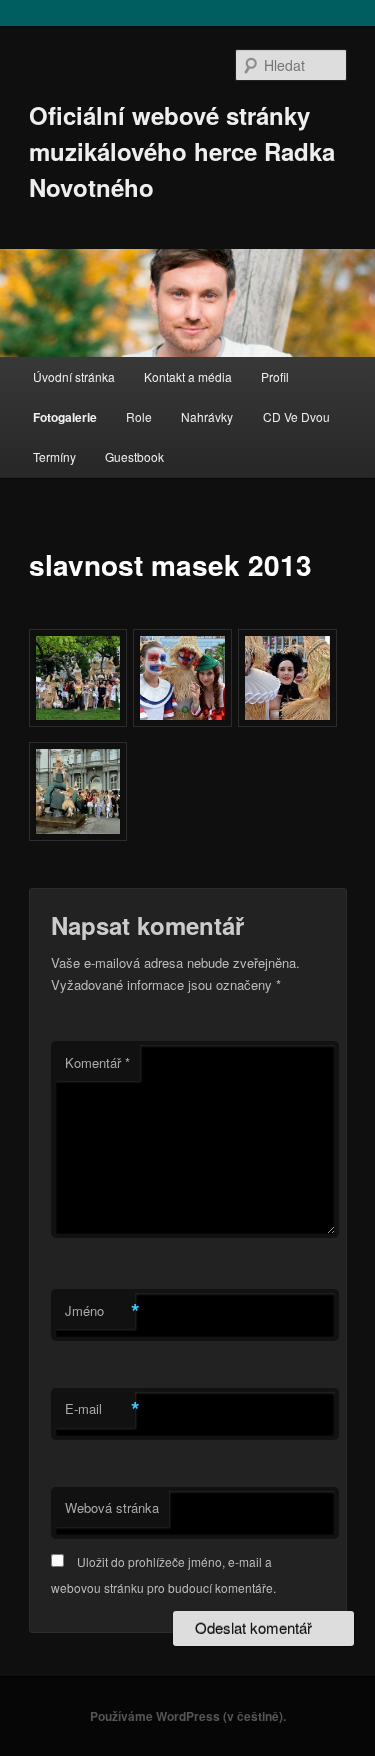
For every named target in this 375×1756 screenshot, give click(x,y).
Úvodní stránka (74, 376)
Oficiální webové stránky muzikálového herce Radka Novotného (182, 151)
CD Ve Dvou (296, 416)
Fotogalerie (65, 417)
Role (139, 416)
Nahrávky (207, 416)
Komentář (97, 1062)
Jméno (100, 1311)
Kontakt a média (188, 376)
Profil (275, 376)
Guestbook (134, 456)
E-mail (100, 1409)
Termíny (54, 456)
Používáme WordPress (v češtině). (188, 1716)
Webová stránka (112, 1507)
